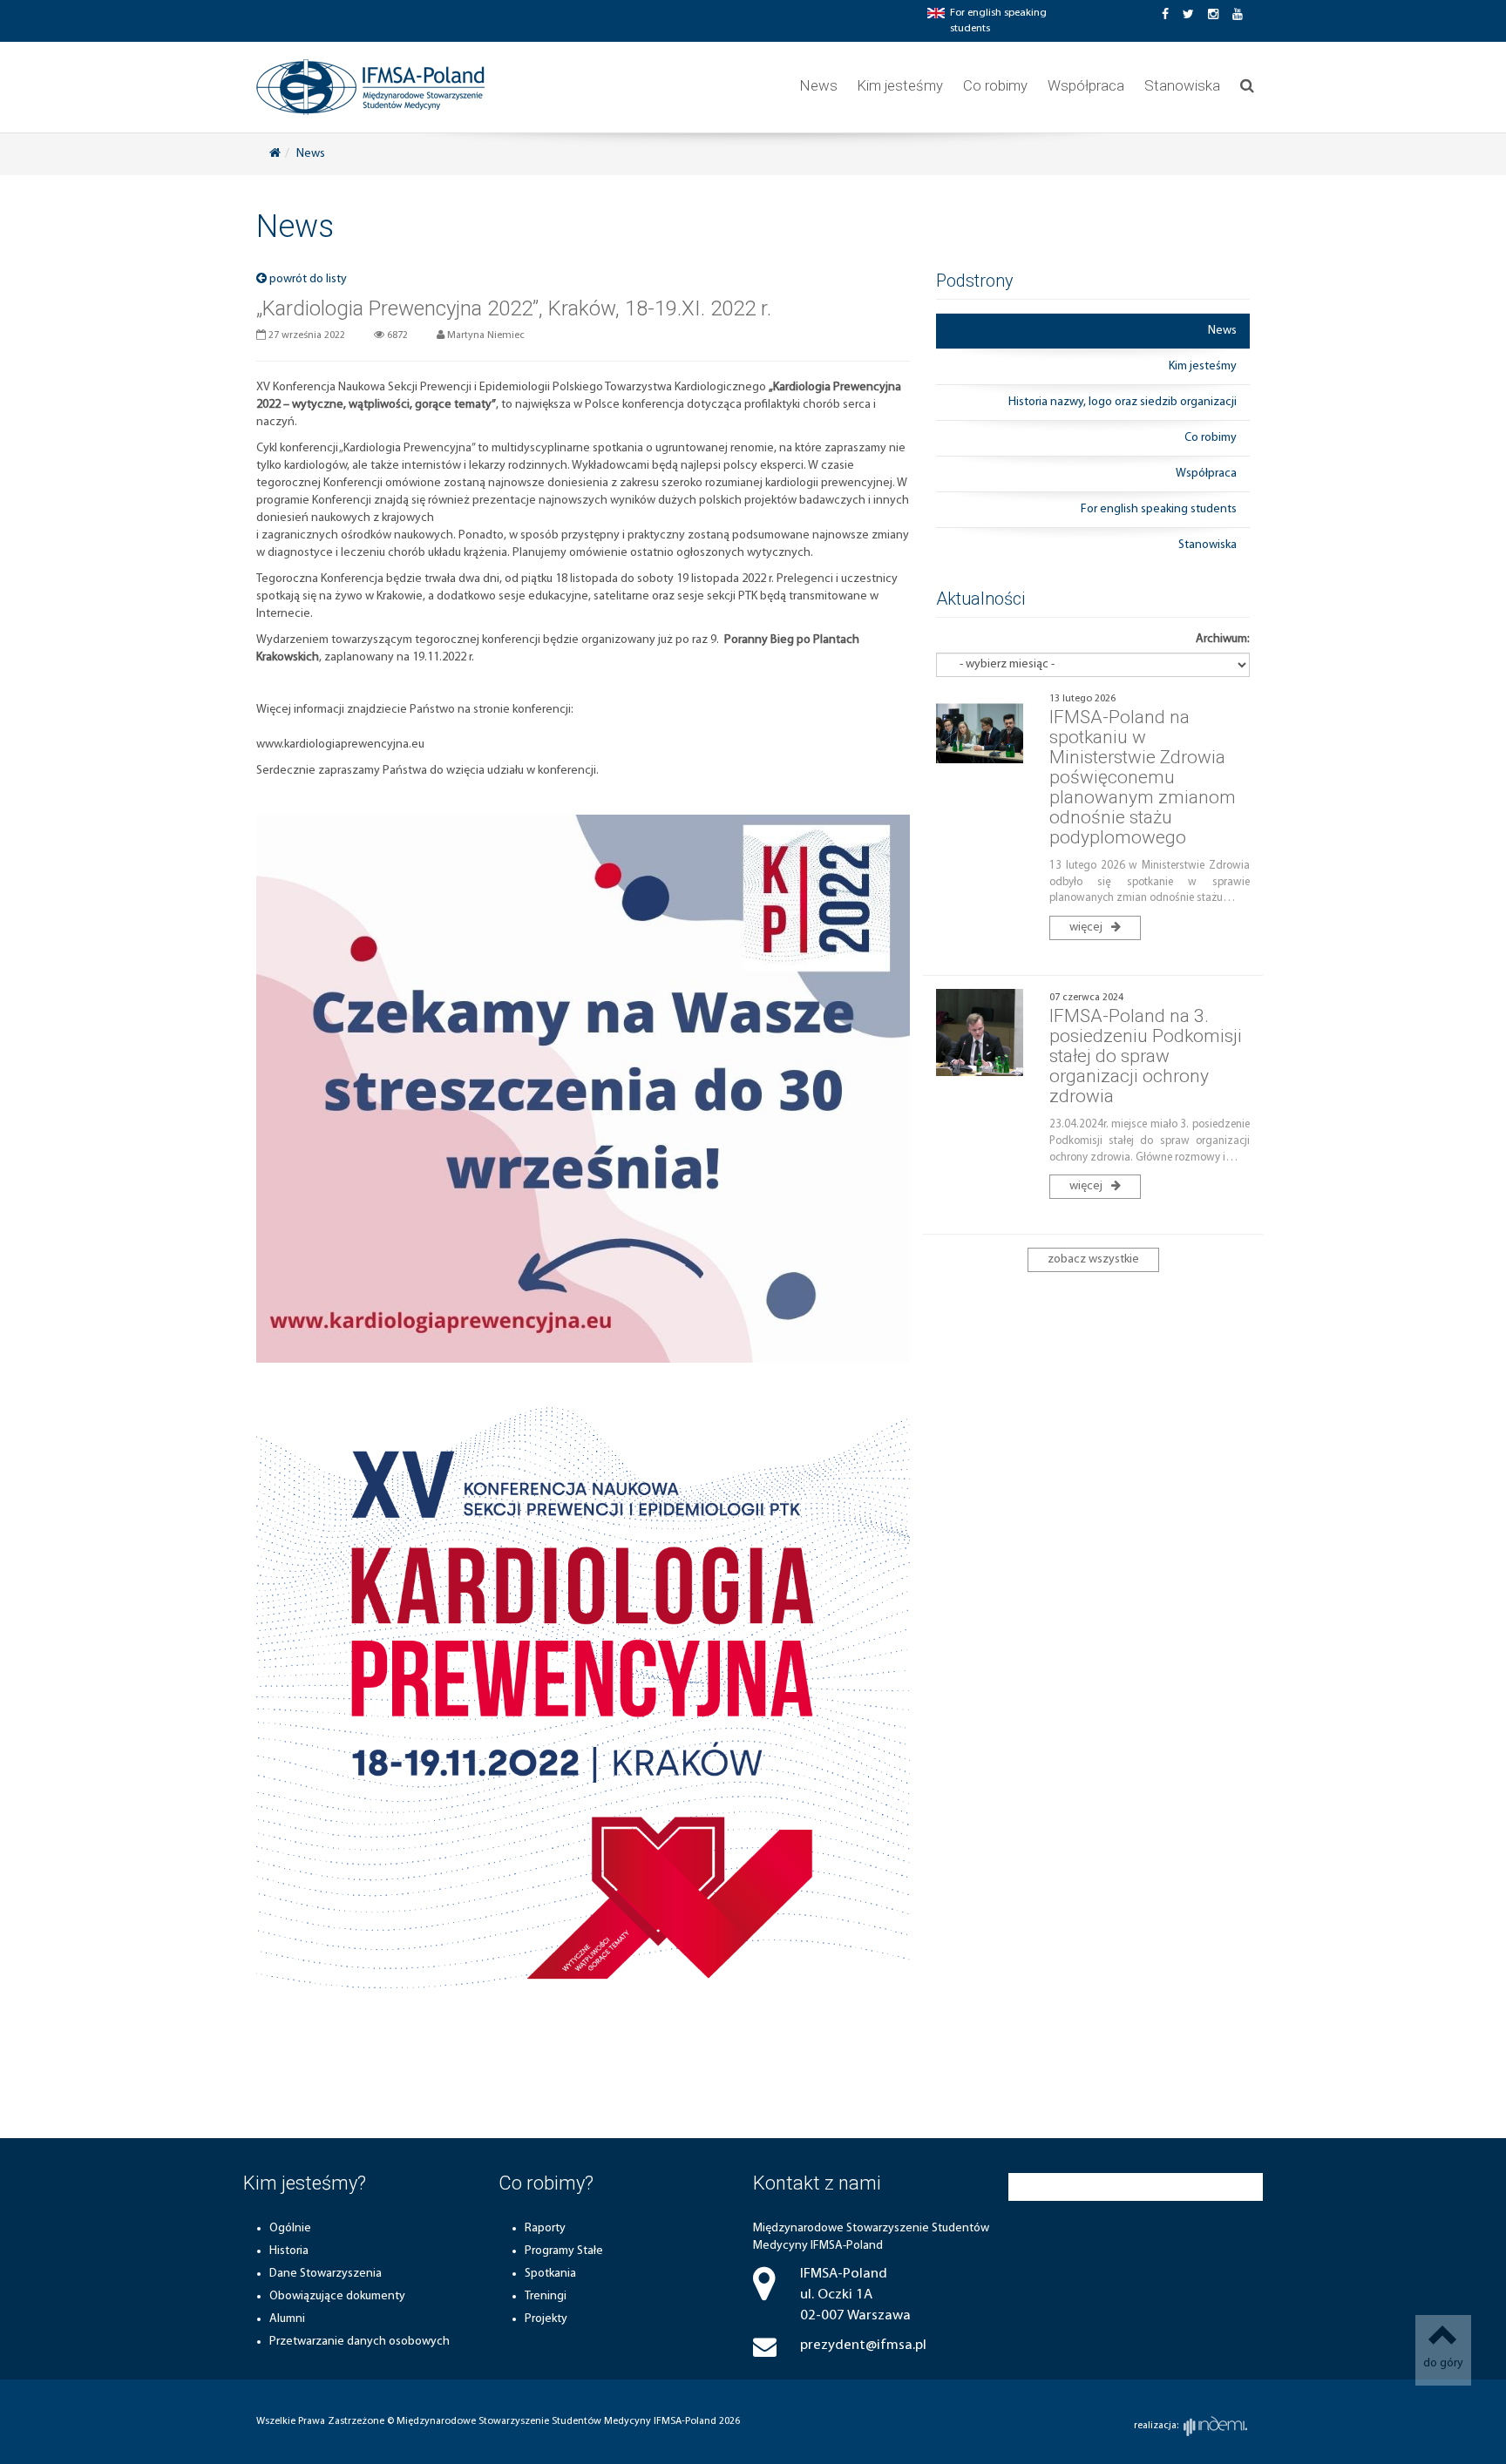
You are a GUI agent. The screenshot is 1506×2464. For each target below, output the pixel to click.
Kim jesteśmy (900, 85)
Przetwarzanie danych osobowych (360, 2342)
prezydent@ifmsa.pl (863, 2345)
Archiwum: (1223, 639)
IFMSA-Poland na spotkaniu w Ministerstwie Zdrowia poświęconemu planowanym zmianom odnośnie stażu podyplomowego (1143, 778)
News (819, 85)
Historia (289, 2251)
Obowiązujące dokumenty (337, 2296)
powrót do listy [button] (307, 279)
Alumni (287, 2319)
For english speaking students (1159, 509)
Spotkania (550, 2274)
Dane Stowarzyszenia (326, 2274)
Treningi (546, 2296)
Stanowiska (1182, 85)
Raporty (545, 2228)
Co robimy (995, 85)
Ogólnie (290, 2228)
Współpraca (1086, 85)
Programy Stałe (564, 2251)
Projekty (546, 2319)
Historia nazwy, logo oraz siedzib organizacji (1123, 402)
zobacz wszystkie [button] (1093, 1259)
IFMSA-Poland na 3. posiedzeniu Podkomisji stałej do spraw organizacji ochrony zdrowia (1146, 1056)
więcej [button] (1087, 927)
